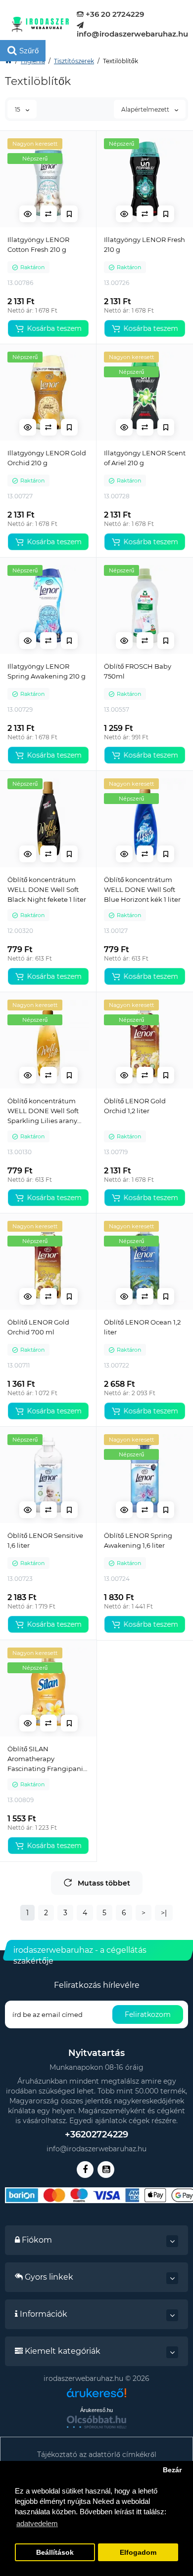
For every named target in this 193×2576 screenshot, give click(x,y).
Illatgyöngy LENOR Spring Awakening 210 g (47, 671)
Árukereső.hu (96, 2410)
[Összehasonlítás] (48, 214)
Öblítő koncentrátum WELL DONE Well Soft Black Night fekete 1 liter (47, 889)
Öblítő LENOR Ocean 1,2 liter (142, 1327)
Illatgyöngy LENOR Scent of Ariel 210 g (145, 458)
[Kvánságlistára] (69, 214)
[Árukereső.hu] (96, 2396)
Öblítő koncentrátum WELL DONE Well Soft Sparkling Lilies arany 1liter (43, 1111)
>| (164, 1913)
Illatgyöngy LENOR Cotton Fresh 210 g (38, 244)
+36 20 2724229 (114, 14)
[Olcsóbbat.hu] (96, 2422)
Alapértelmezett (146, 109)
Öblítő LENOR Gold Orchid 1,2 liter (135, 1106)
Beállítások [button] (55, 2553)
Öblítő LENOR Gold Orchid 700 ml (38, 1327)
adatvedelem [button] (37, 2523)
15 (18, 109)
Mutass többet (104, 1883)
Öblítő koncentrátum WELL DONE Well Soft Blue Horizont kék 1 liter (142, 889)
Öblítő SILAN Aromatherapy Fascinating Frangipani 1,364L (45, 1759)
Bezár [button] (172, 2470)
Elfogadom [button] (138, 2553)
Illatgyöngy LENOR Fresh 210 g (145, 244)
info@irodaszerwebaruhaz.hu (132, 34)
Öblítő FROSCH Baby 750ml (138, 671)
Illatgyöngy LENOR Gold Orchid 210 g (47, 458)
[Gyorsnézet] (28, 214)
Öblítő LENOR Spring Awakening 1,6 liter (138, 1540)
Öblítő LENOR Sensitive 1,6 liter (45, 1540)
